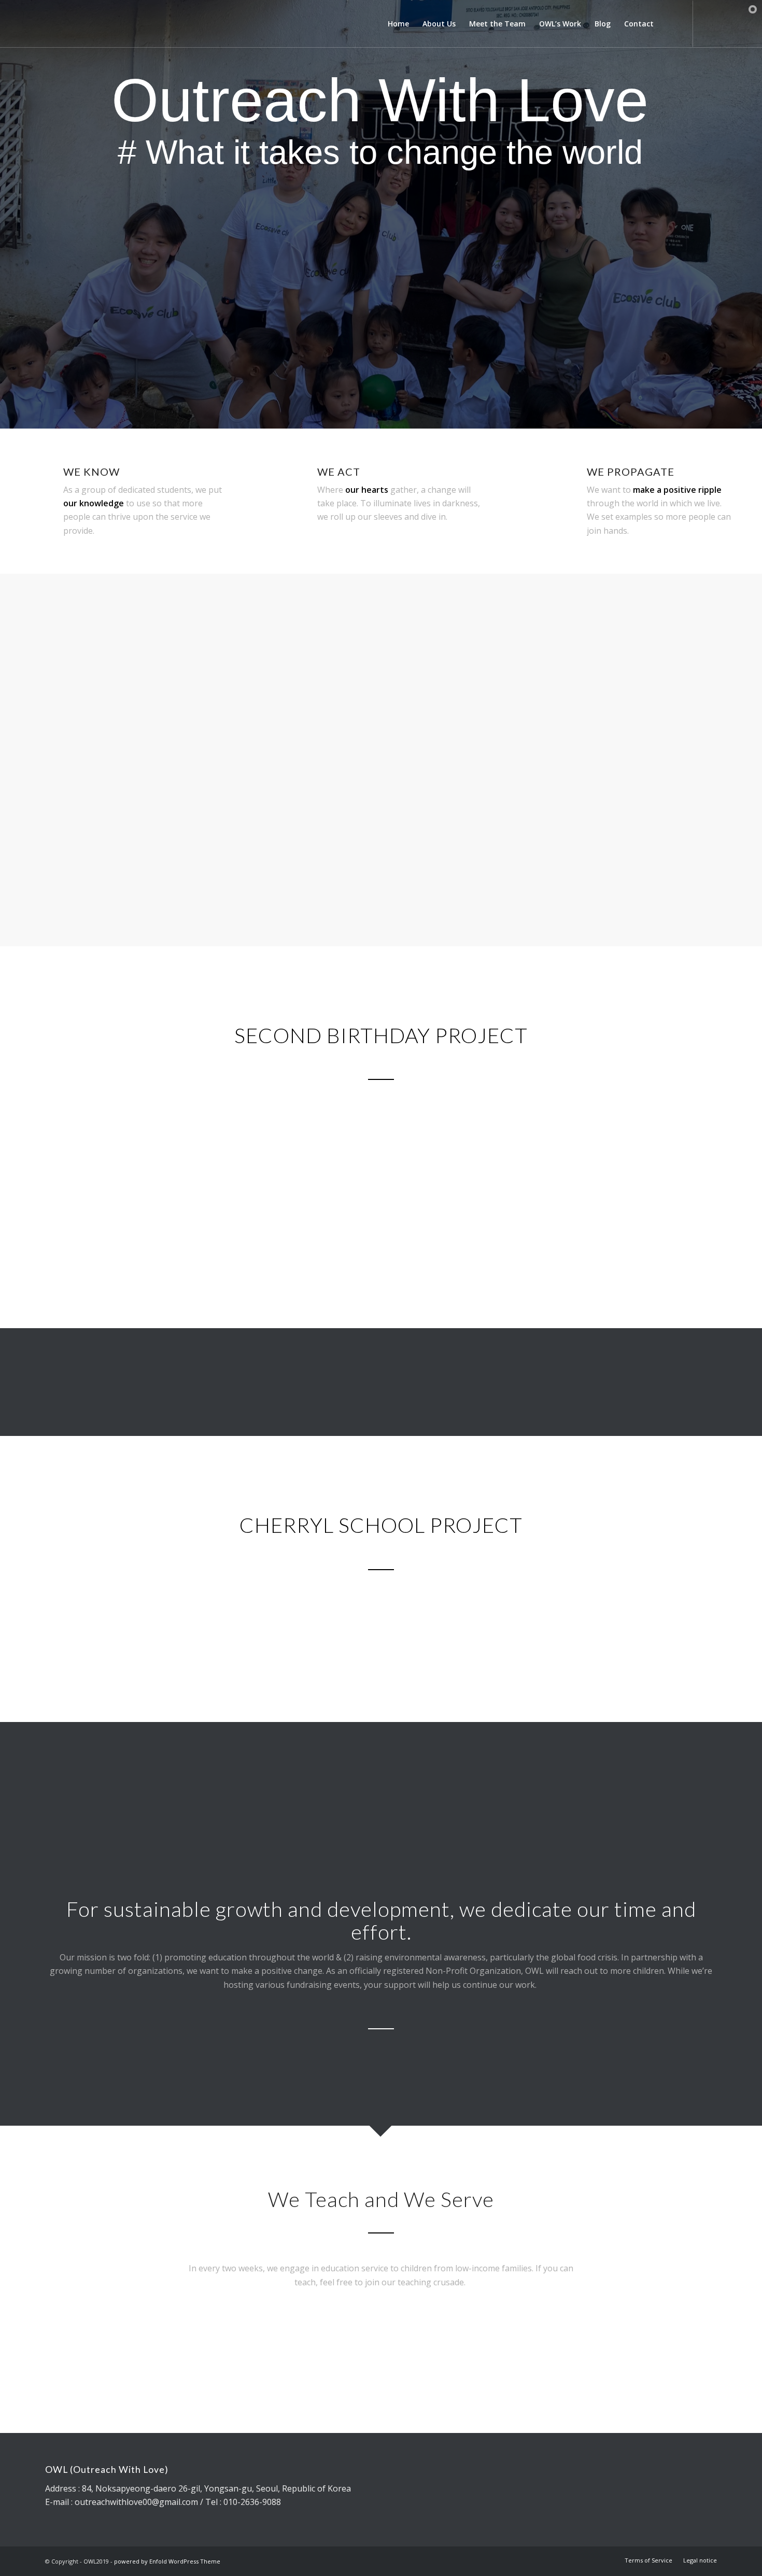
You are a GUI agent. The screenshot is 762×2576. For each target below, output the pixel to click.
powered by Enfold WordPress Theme (167, 2561)
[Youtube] (709, 23)
